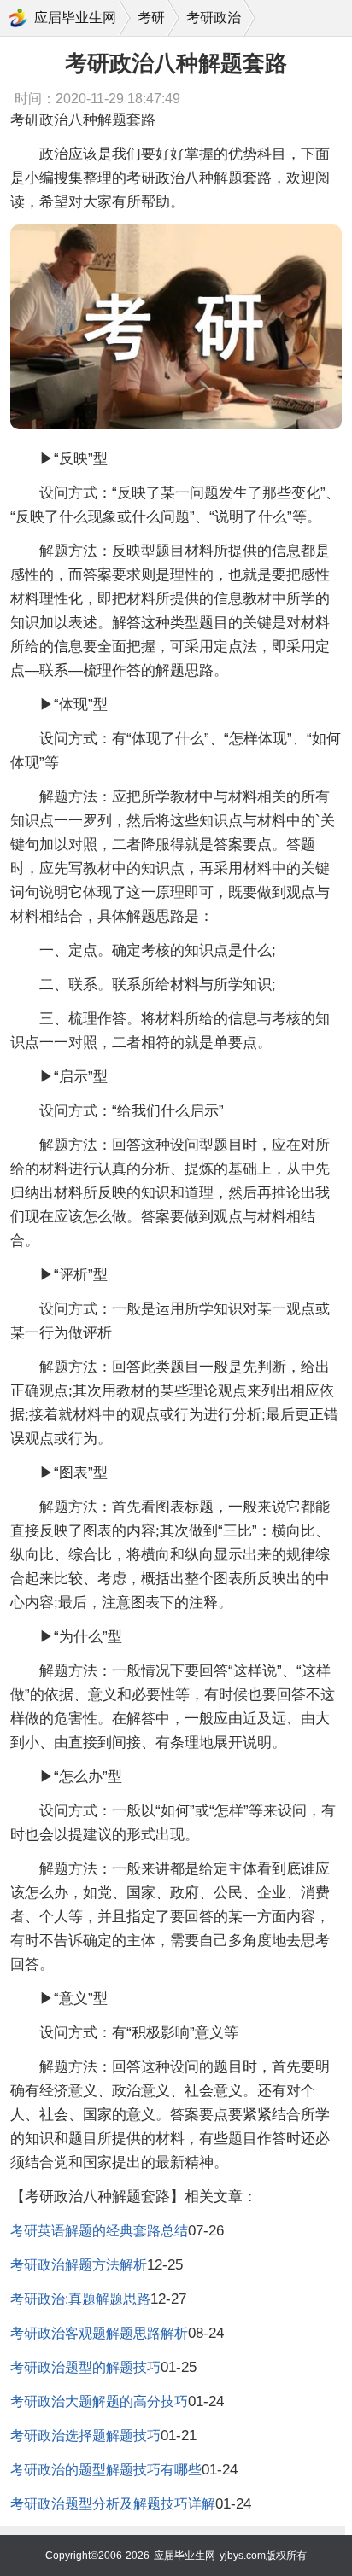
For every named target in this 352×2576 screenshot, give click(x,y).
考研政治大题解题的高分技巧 (99, 2401)
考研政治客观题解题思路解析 (99, 2333)
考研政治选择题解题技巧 (85, 2436)
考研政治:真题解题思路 (80, 2299)
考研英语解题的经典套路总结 (99, 2231)
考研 (151, 17)
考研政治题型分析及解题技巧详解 (113, 2504)
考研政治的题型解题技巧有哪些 (106, 2470)
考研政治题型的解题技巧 (85, 2367)
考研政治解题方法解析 (79, 2265)
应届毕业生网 (75, 17)
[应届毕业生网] (18, 18)
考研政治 (214, 17)
